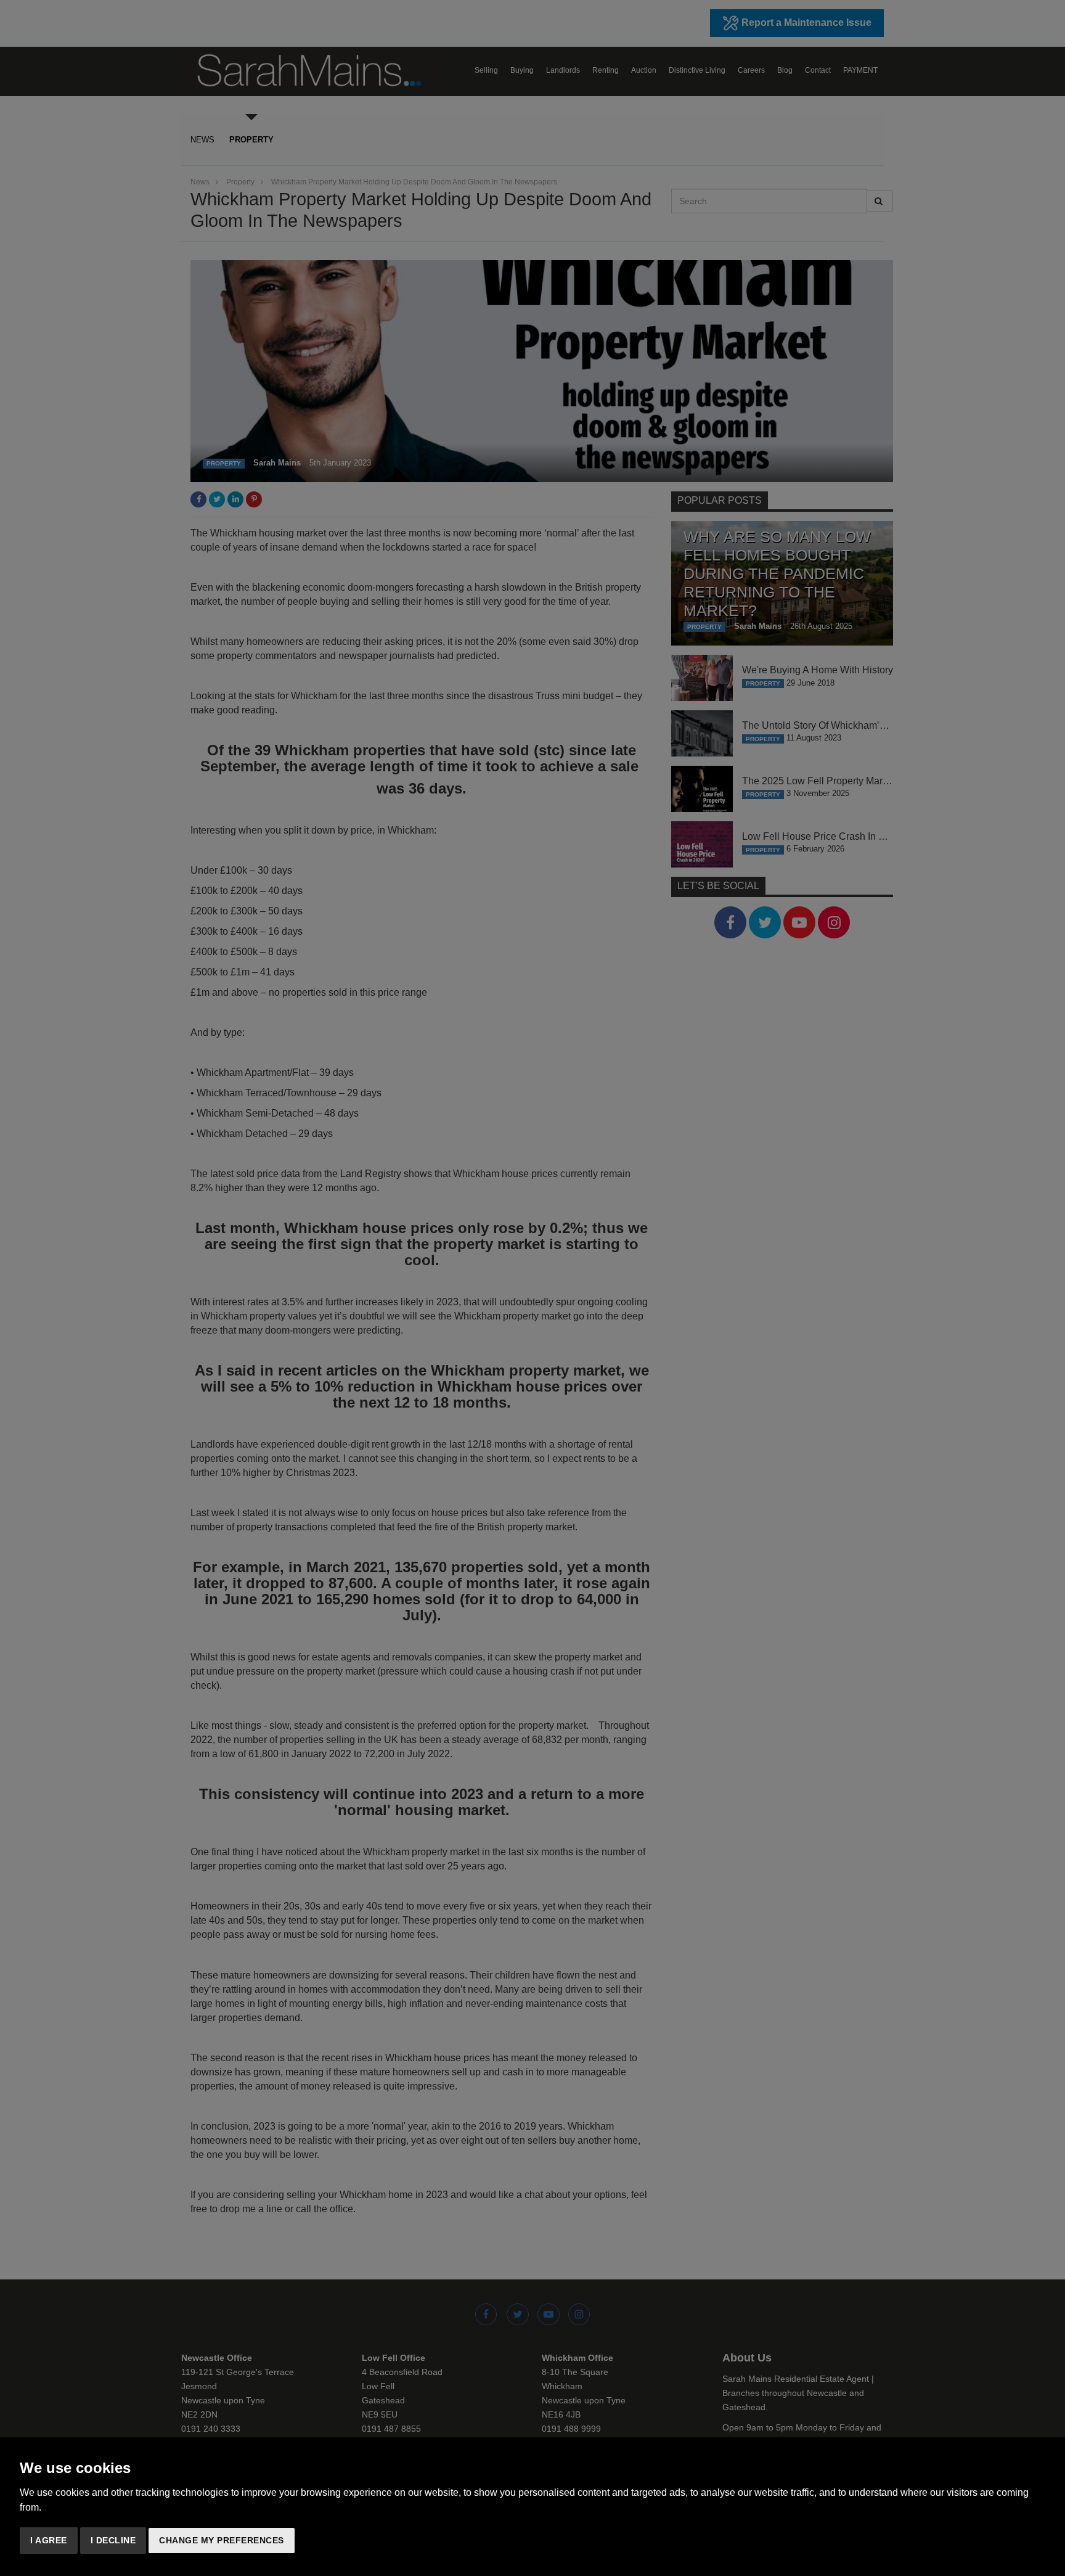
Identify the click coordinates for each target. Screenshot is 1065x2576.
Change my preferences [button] (222, 2540)
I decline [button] (113, 2540)
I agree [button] (49, 2540)
